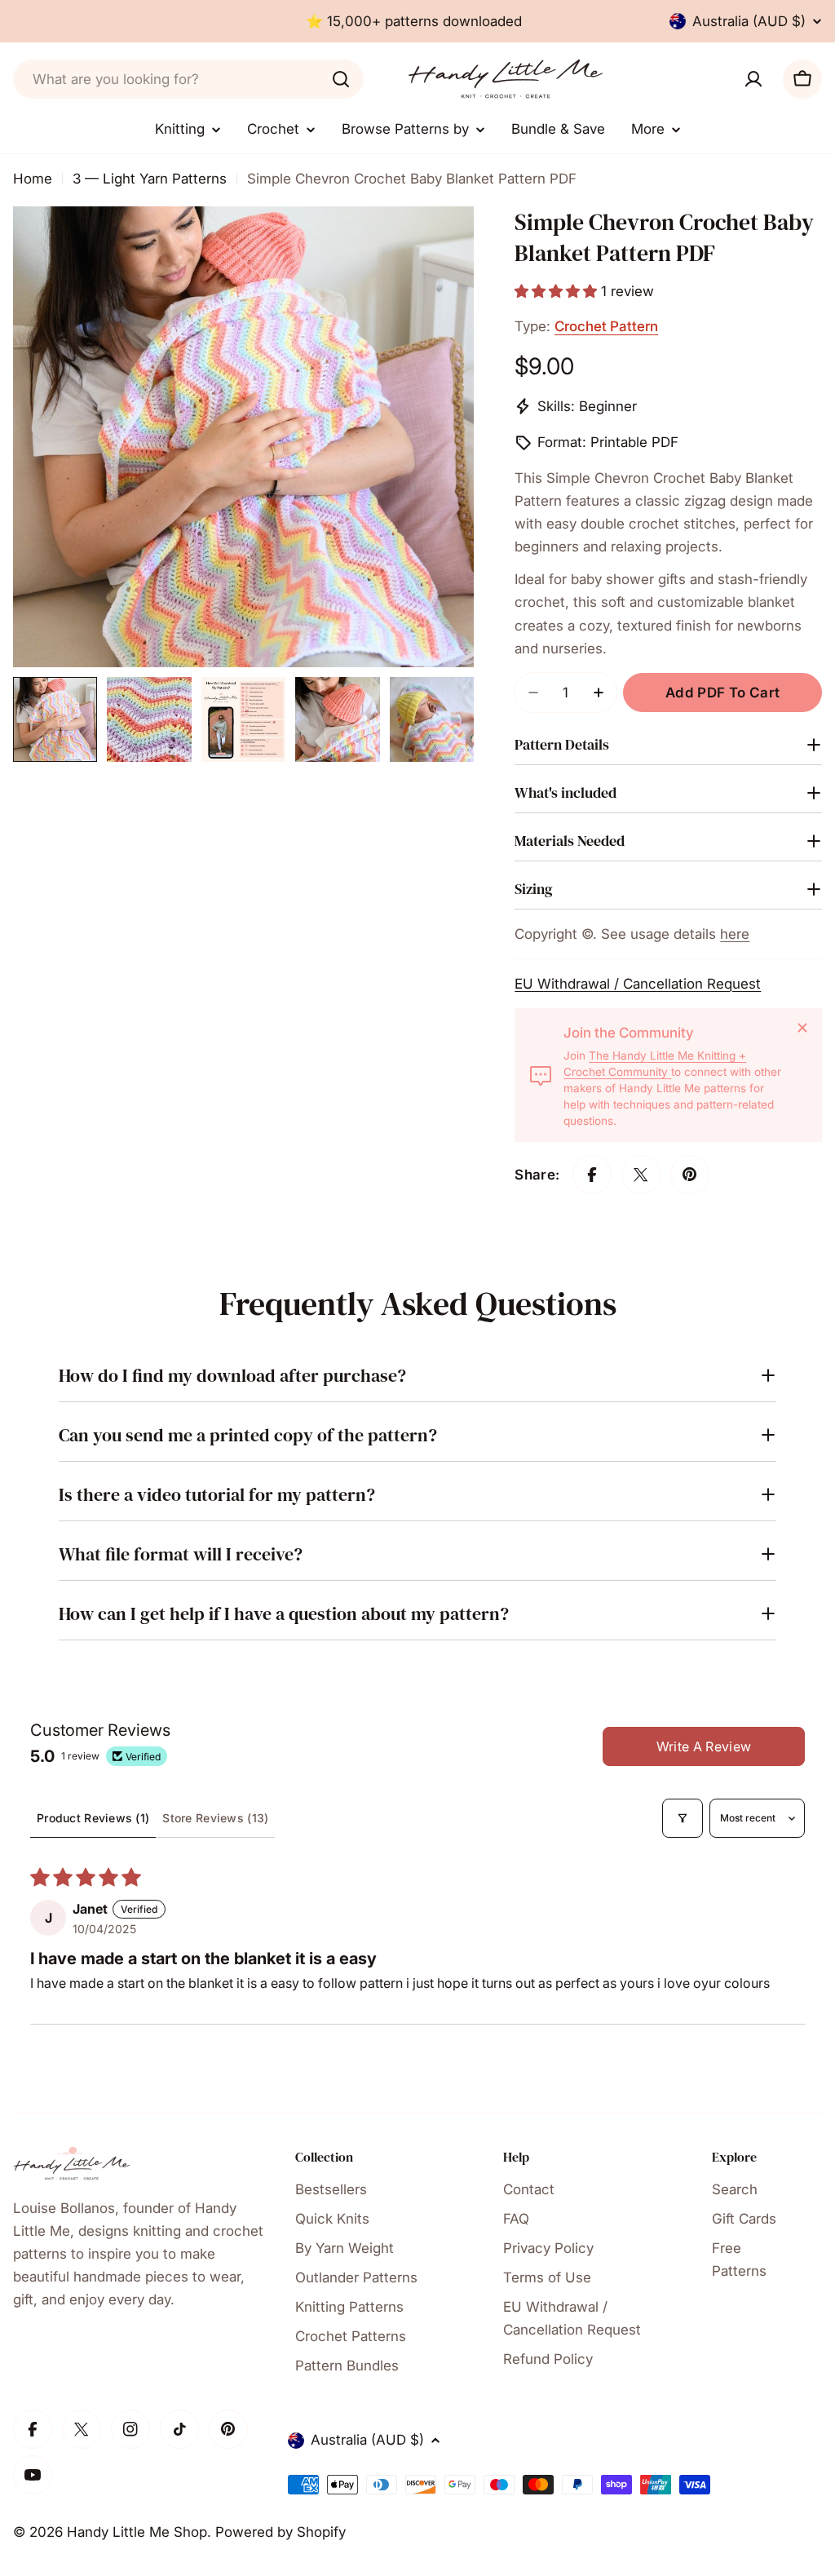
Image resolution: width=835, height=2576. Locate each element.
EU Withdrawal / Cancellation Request (638, 984)
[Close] (802, 1028)
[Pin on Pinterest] (690, 1175)
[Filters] (683, 1818)
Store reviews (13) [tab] (215, 1818)
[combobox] (188, 79)
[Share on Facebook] (592, 1175)
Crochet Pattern (606, 326)
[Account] (753, 79)
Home (33, 179)
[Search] (341, 79)
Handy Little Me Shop (137, 2532)
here (735, 934)
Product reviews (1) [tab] (93, 1818)
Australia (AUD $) (749, 21)
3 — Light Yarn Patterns (150, 179)
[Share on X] (641, 1175)
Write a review (704, 1746)
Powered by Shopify (281, 2532)
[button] (558, 291)
